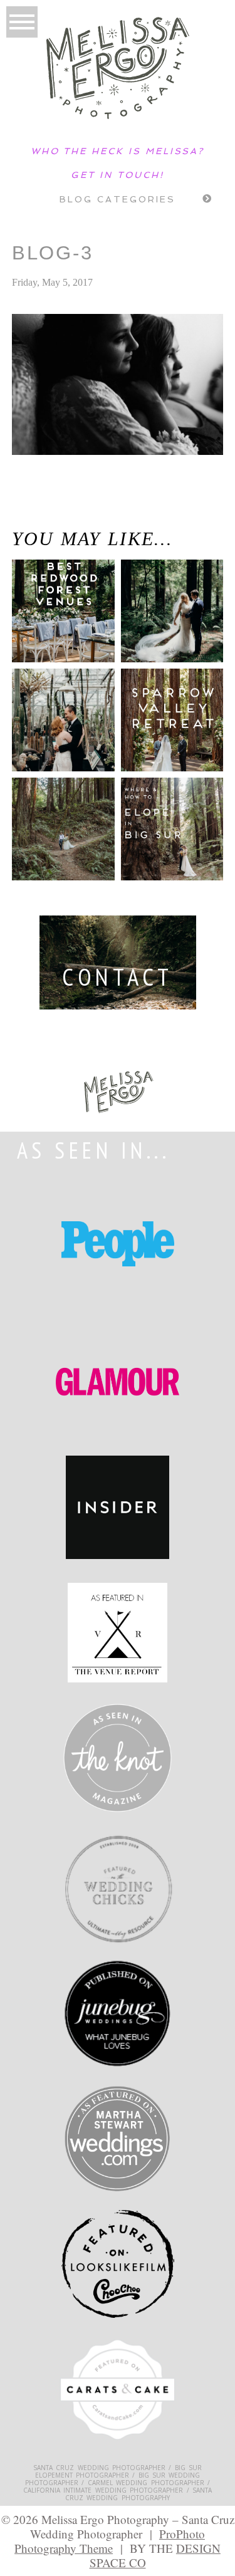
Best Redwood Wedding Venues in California (54, 623)
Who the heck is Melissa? (118, 151)
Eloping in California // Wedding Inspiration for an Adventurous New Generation (55, 515)
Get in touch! (117, 175)
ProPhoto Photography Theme (110, 2541)
